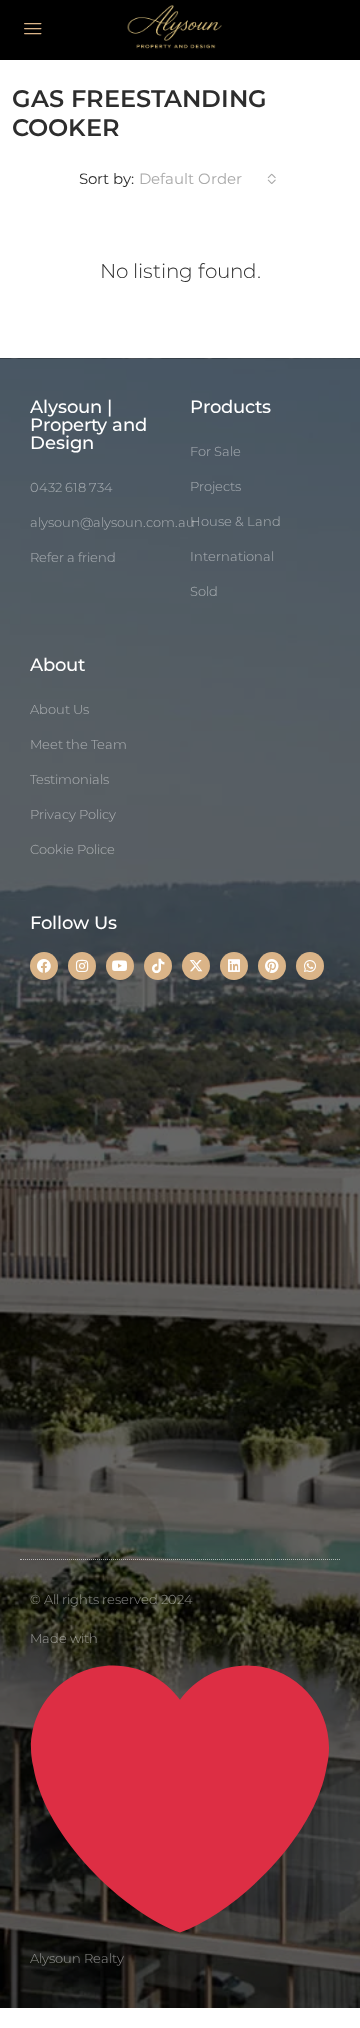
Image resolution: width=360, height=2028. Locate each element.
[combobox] (208, 179)
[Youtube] (120, 966)
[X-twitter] (196, 966)
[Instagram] (82, 966)
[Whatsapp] (310, 966)
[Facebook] (44, 966)
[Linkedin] (234, 966)
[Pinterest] (272, 966)
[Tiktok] (158, 966)
